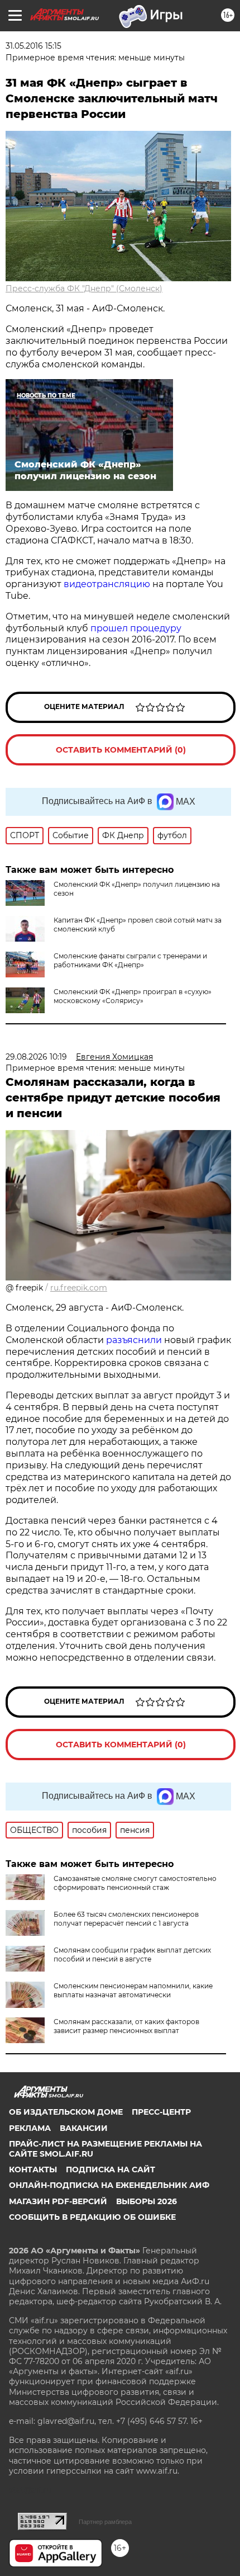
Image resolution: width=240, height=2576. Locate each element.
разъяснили (135, 1340)
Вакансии (84, 2128)
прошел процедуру (136, 628)
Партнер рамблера (105, 2522)
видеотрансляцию (107, 584)
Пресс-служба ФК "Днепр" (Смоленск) (84, 289)
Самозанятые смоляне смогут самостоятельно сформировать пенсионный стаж (135, 1883)
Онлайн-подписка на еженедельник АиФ (109, 2185)
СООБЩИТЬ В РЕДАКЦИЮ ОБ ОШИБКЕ (92, 2217)
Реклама (30, 2128)
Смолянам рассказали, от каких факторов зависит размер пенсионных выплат (126, 2026)
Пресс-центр (161, 2112)
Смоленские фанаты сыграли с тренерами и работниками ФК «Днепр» (130, 960)
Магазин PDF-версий (58, 2201)
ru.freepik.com (79, 1288)
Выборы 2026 (147, 2201)
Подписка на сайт (111, 2169)
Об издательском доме (66, 2112)
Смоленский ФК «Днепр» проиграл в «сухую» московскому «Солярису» (133, 996)
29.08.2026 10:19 (36, 1057)
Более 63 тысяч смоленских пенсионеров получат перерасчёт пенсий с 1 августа (126, 1919)
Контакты (33, 2169)
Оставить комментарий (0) (121, 750)
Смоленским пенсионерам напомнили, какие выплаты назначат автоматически (133, 1990)
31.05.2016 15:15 (33, 46)
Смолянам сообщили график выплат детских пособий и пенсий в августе (132, 1955)
